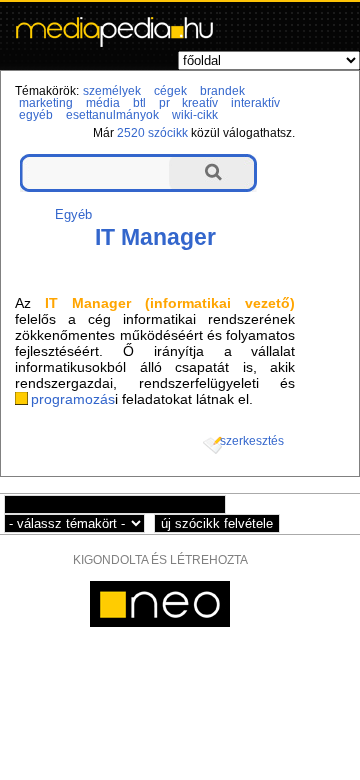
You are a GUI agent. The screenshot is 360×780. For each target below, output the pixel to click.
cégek (170, 91)
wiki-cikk (195, 115)
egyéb (36, 115)
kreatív (200, 103)
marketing (46, 103)
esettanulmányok (112, 115)
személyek (112, 91)
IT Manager (155, 237)
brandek (222, 91)
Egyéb (73, 214)
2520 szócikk (152, 133)
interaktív (255, 103)
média (103, 103)
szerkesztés (252, 441)
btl (139, 103)
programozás (73, 399)
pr (164, 103)
